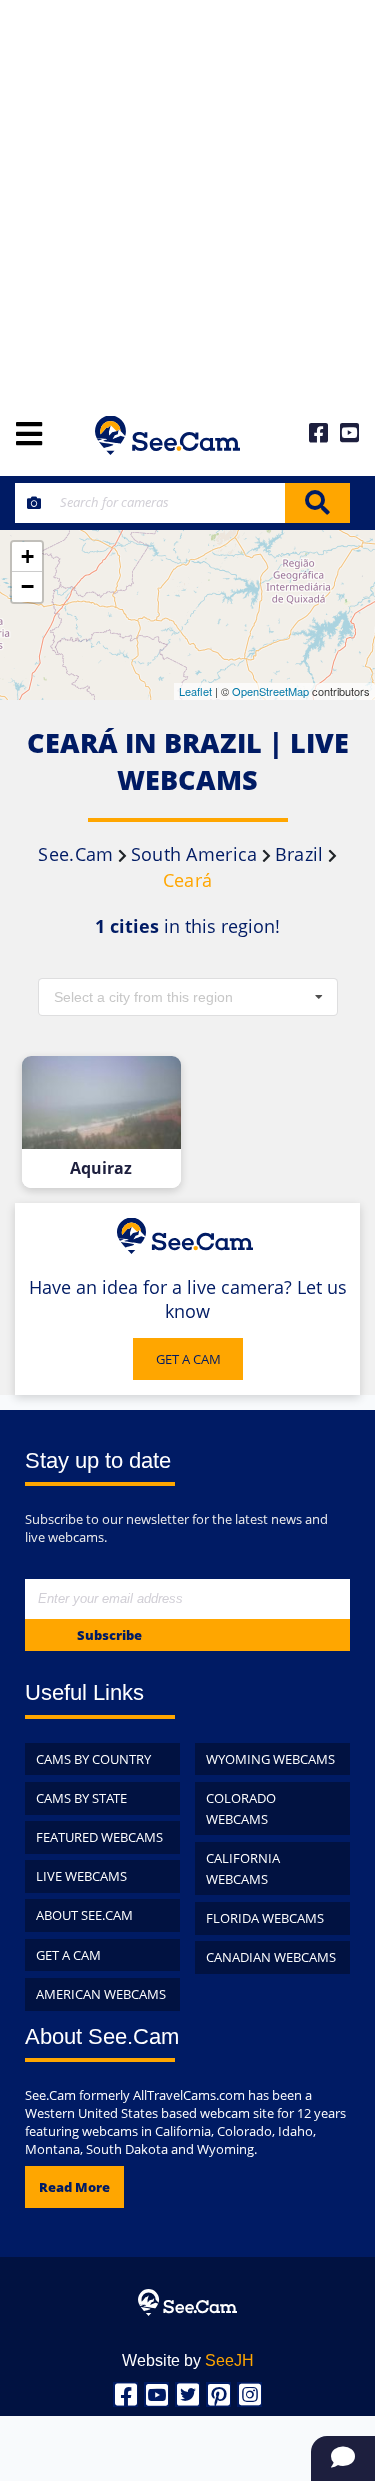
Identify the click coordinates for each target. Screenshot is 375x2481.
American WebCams (101, 1994)
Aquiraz (101, 1168)
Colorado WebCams (241, 1808)
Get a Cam (68, 1955)
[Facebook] (125, 2394)
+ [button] (27, 556)
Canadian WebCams (271, 1957)
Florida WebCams (265, 1918)
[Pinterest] (218, 2394)
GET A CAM (188, 1359)
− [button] (27, 586)
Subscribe (109, 1635)
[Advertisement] (187, 197)
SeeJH (229, 2360)
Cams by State (81, 1798)
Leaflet (195, 691)
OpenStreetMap (270, 691)
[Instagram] (249, 2394)
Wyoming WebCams (270, 1759)
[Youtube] (156, 2394)
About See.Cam (84, 1915)
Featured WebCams (99, 1837)
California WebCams (243, 1868)
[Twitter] (187, 2394)
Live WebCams (81, 1876)
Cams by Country (93, 1759)
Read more (74, 2187)
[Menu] (29, 435)
